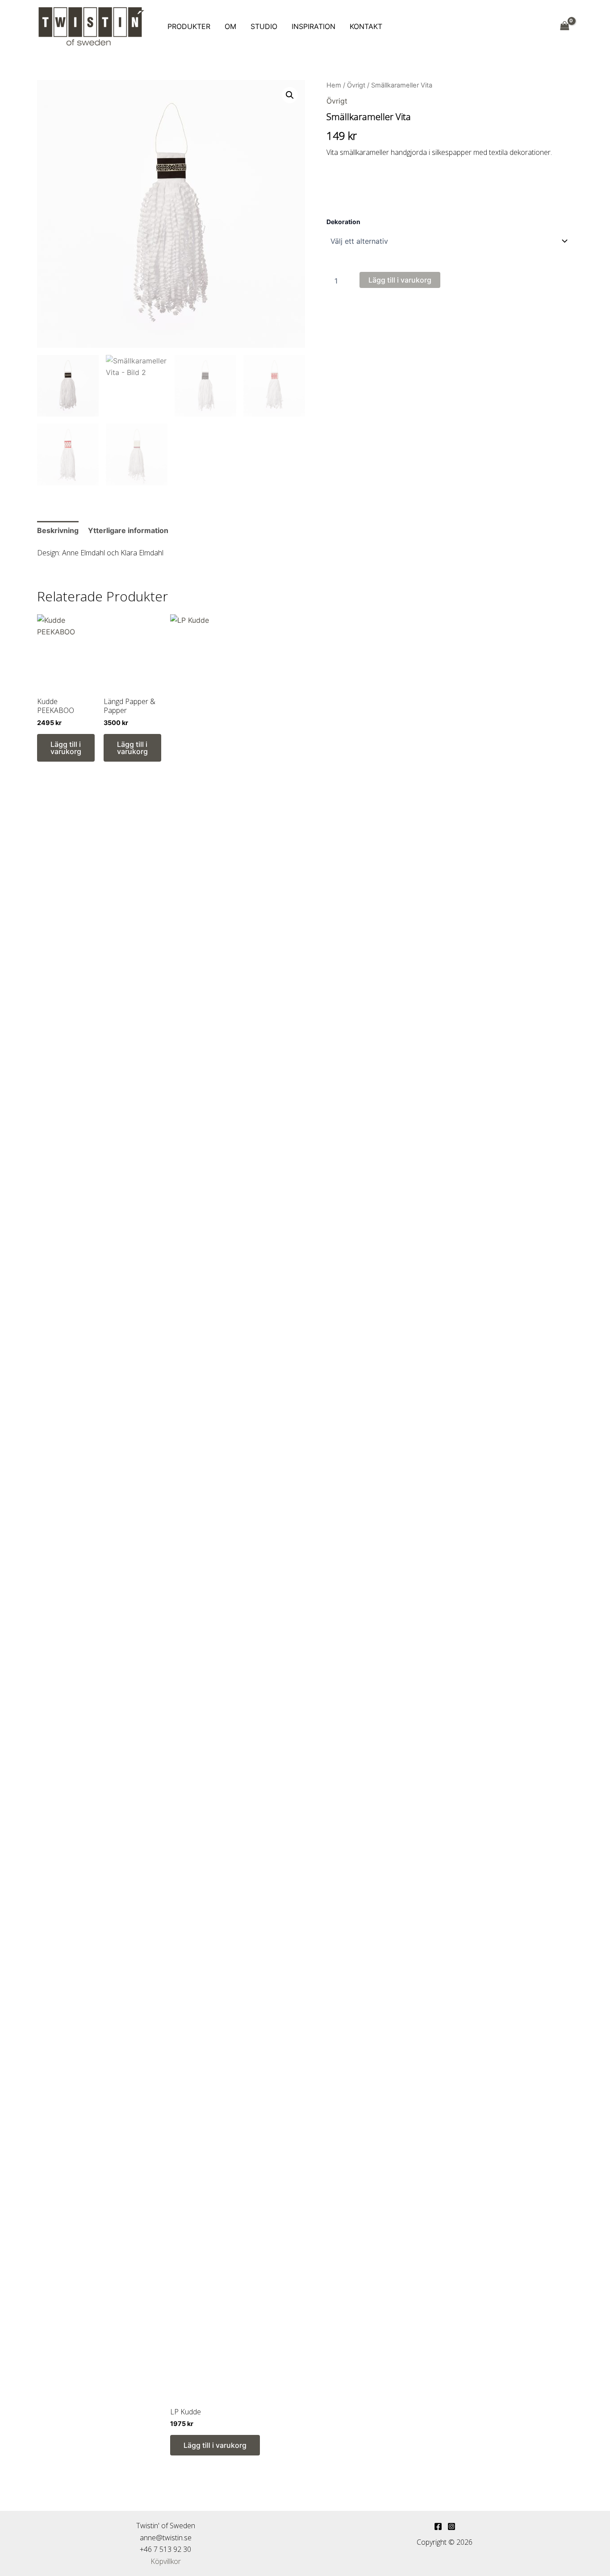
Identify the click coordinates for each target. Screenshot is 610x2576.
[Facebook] (438, 2526)
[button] (290, 95)
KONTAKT (366, 26)
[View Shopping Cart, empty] (564, 26)
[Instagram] (451, 2526)
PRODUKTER (189, 26)
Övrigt (356, 85)
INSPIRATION (313, 26)
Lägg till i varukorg (400, 280)
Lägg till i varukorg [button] (66, 748)
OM (230, 26)
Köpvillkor (166, 2561)
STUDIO (264, 26)
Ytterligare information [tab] (128, 530)
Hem (334, 85)
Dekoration (343, 222)
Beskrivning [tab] (58, 530)
